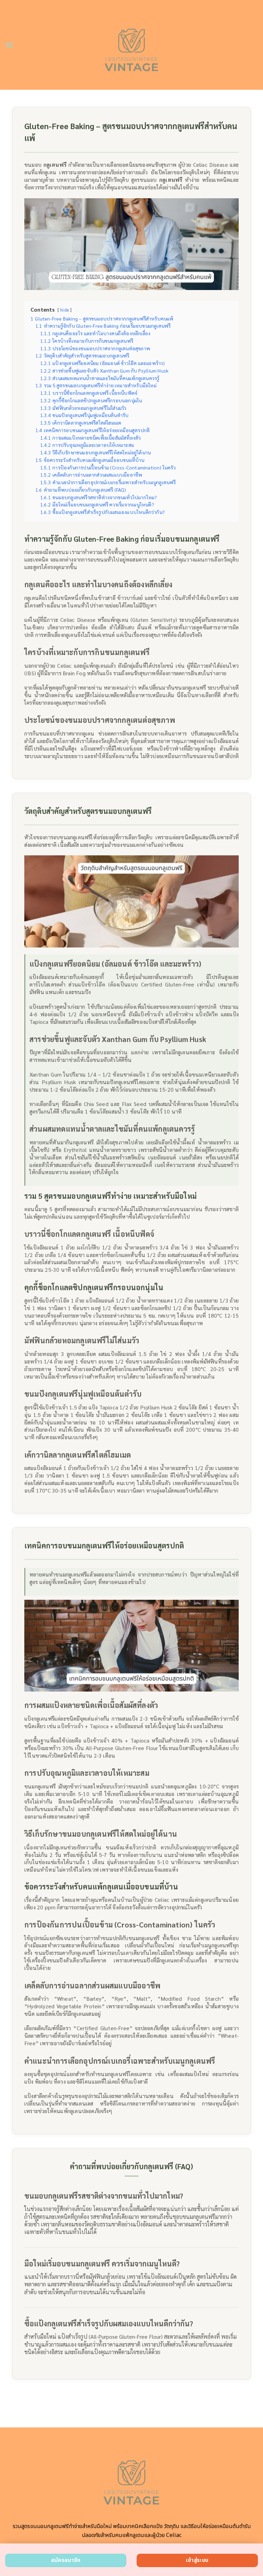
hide (65, 310)
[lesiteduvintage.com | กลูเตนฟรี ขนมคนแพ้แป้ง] (132, 45)
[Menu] (9, 45)
